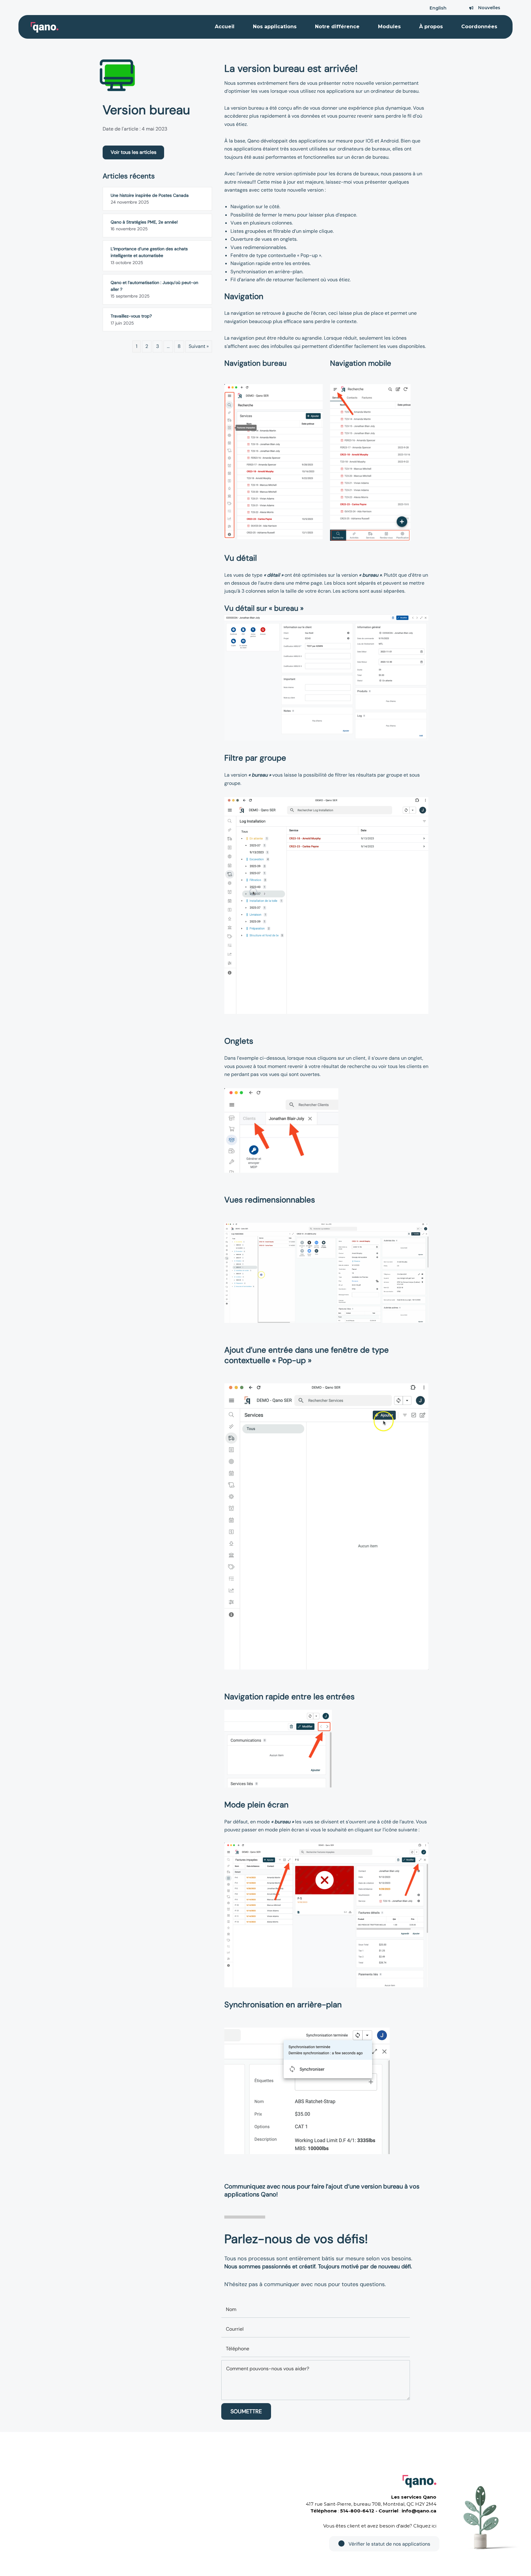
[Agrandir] (315, 392)
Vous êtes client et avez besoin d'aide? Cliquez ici (380, 2526)
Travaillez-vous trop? (131, 316)
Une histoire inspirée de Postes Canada (150, 195)
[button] (133, 152)
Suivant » (199, 346)
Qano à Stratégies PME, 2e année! (144, 222)
